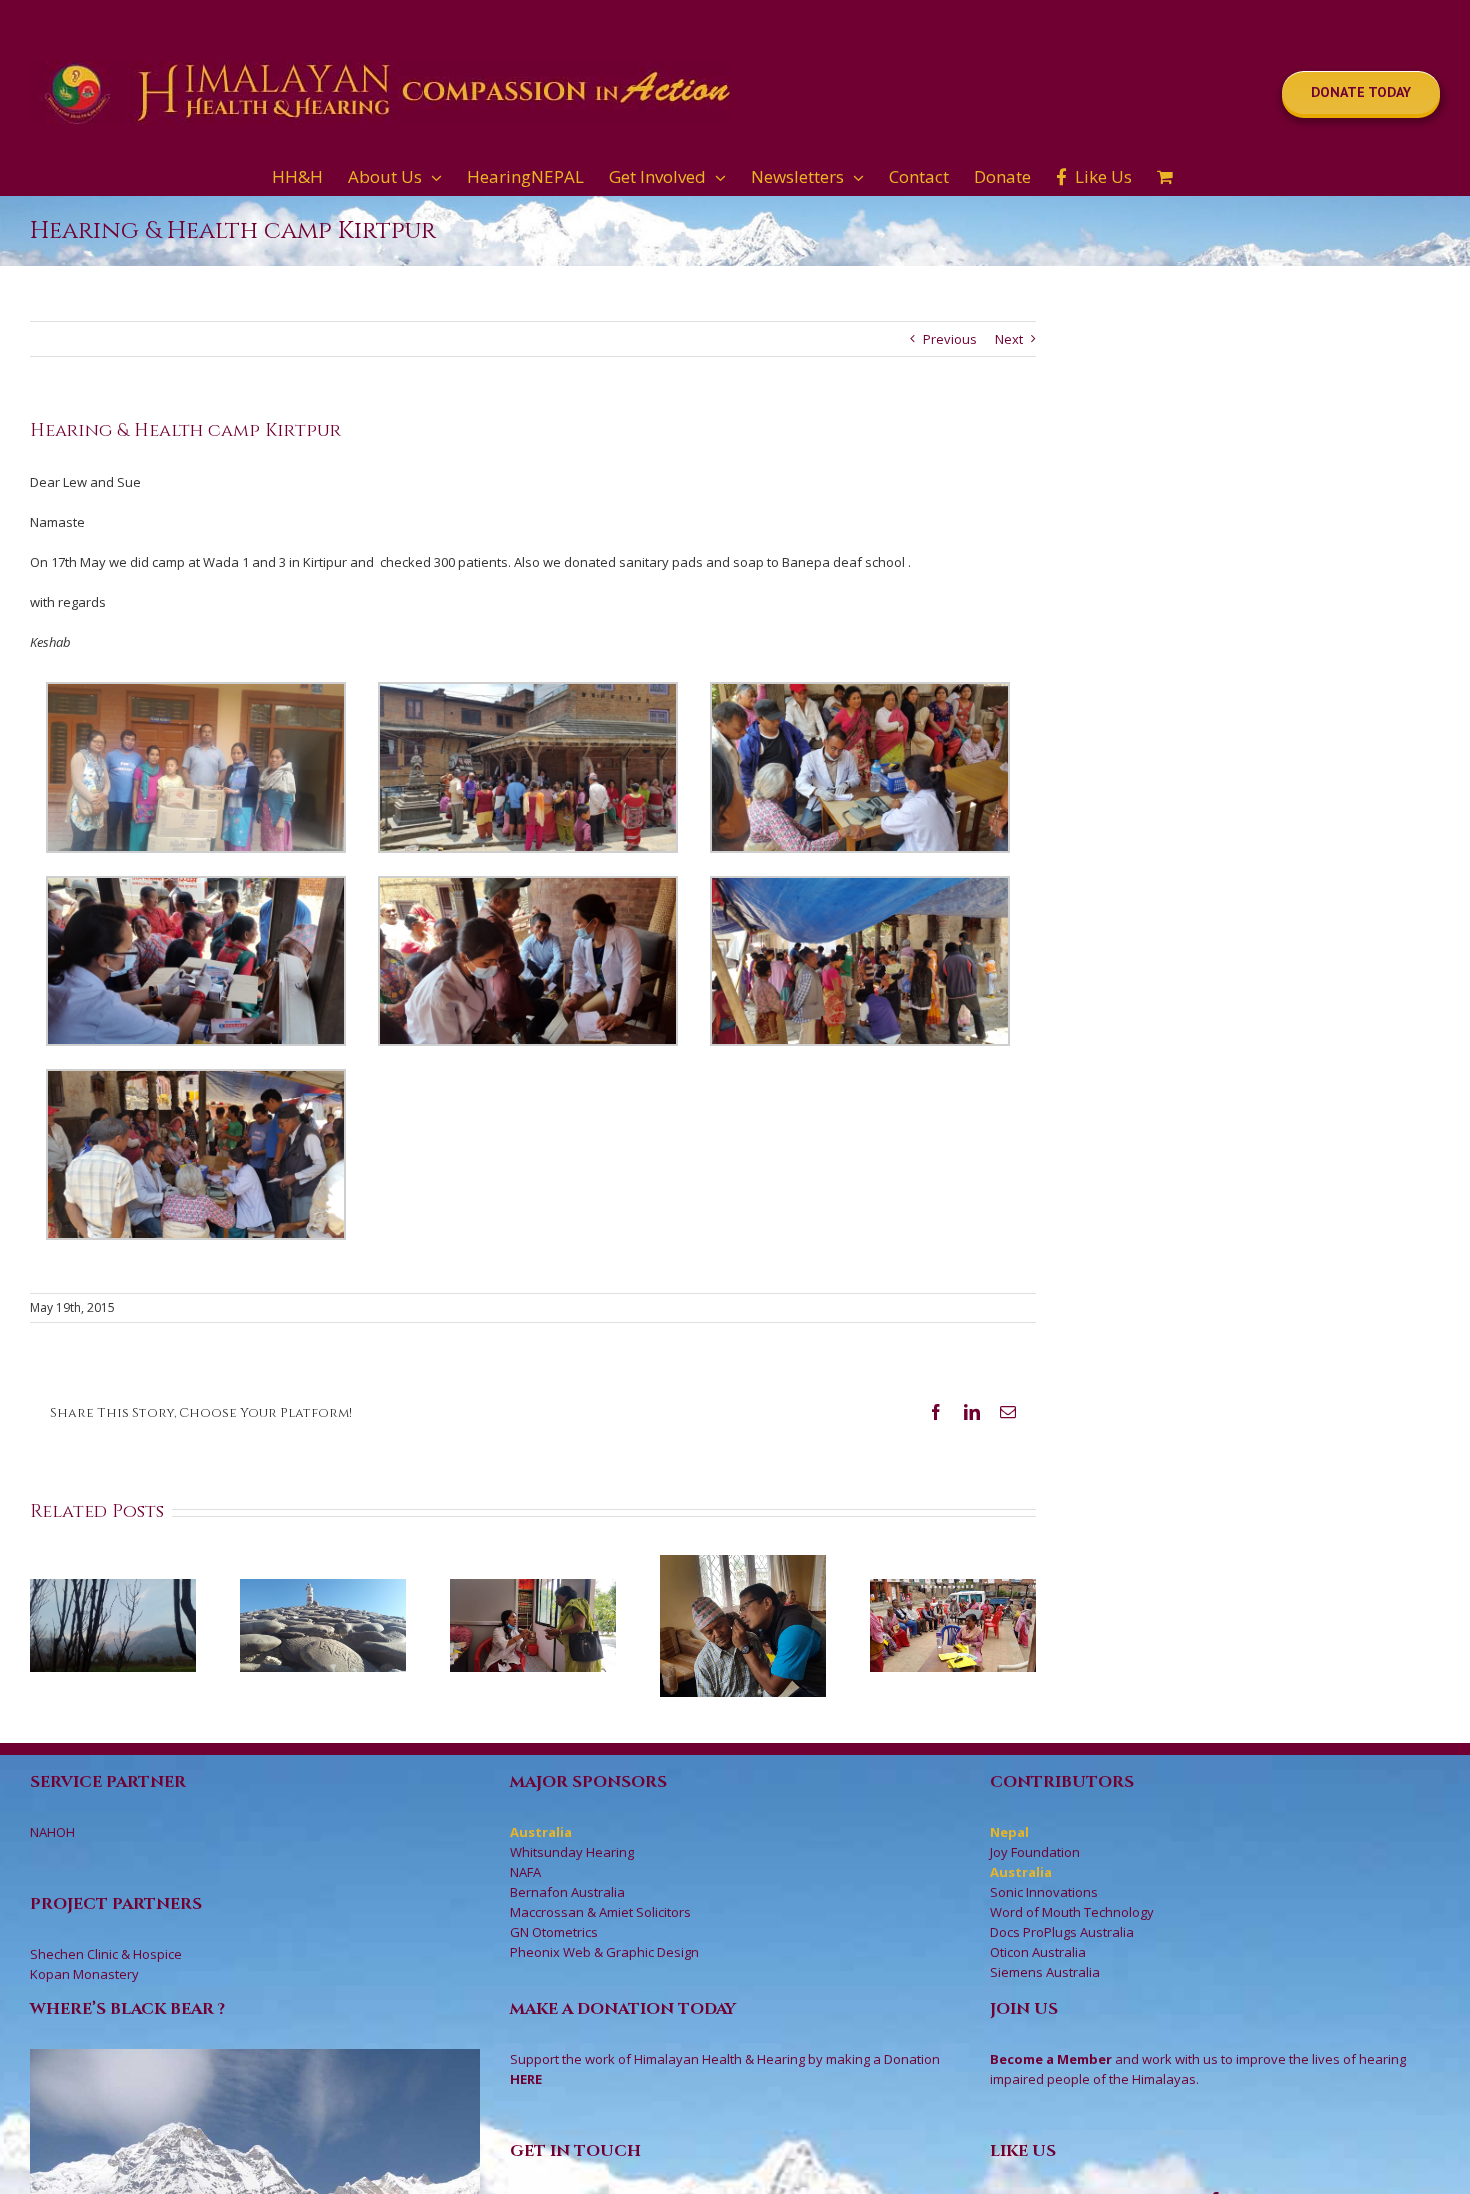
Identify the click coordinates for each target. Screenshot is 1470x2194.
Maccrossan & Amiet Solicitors (600, 1912)
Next (1009, 339)
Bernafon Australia (567, 1892)
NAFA (525, 1872)
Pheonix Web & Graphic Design (604, 1952)
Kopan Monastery (84, 1974)
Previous (950, 339)
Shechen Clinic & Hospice (106, 1954)
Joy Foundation (1035, 1852)
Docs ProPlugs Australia (1062, 1932)
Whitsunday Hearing (572, 1852)
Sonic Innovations (1044, 1892)
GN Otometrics (554, 1932)
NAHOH (52, 1832)
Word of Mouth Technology (1072, 1912)
